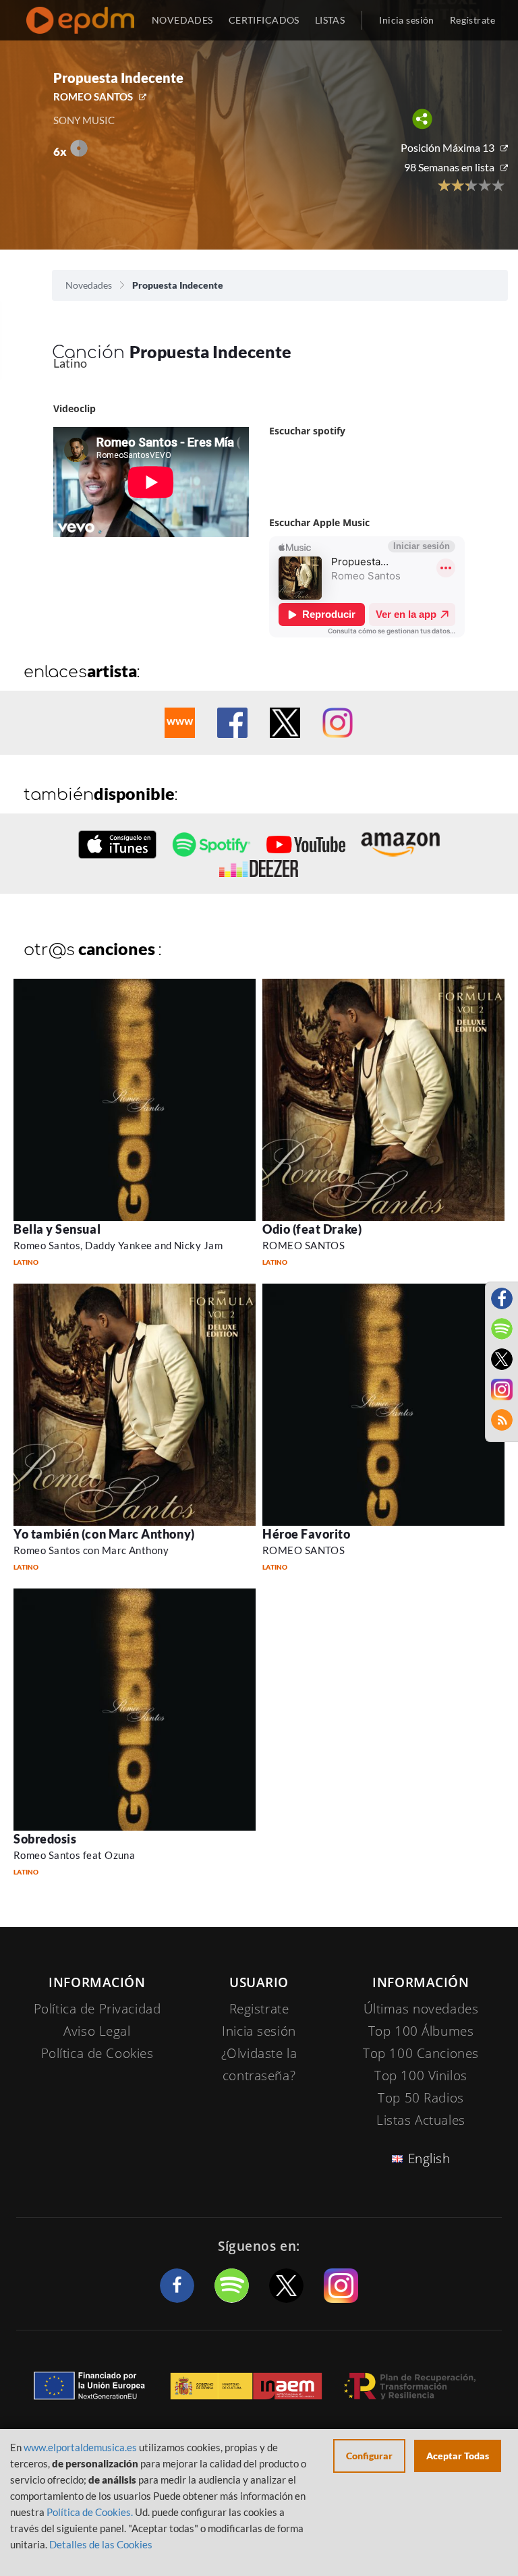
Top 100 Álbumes (421, 2031)
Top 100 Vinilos (421, 2076)
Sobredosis (45, 1839)
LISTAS (330, 20)
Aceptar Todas (458, 2456)
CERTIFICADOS (264, 20)
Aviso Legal (97, 2031)
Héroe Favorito (307, 1534)
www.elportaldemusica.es (80, 2447)
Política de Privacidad (97, 2009)
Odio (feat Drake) (312, 1229)
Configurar (369, 2456)
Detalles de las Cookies (101, 2544)
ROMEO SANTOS (93, 96)
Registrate (259, 2009)
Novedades (89, 285)
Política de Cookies (97, 2053)
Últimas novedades (421, 2009)
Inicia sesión (406, 20)
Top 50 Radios (421, 2098)
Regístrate (472, 20)
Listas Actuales (421, 2120)
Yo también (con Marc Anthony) (104, 1534)
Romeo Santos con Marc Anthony (91, 1550)
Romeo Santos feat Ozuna (74, 1855)
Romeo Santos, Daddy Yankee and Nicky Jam (118, 1245)
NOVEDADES (182, 20)
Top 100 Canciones (421, 2053)
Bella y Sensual (57, 1229)
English (429, 2158)
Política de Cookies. (90, 2512)
